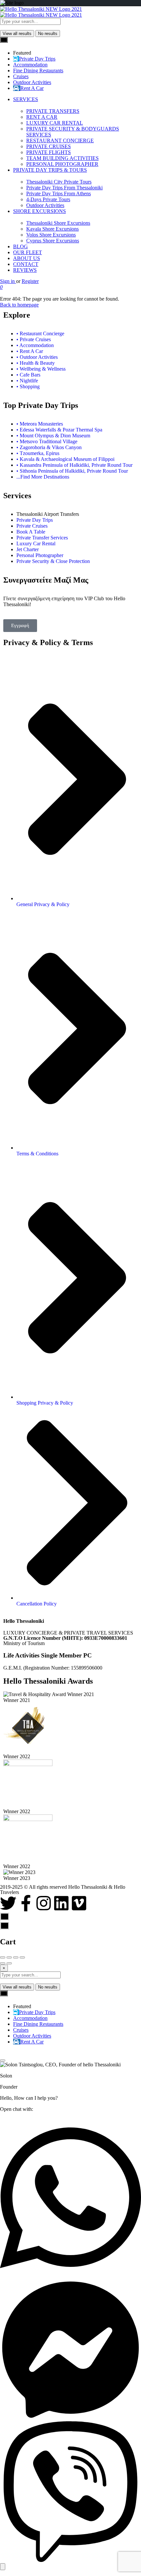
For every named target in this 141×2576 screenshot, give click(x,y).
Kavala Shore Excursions (52, 229)
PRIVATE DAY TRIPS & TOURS (50, 170)
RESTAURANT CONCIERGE (60, 140)
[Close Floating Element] (3, 2060)
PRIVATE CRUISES (49, 146)
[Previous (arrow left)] (3, 1963)
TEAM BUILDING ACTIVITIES (62, 158)
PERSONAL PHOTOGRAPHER (62, 164)
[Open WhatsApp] (70, 2276)
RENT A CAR (42, 117)
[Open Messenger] (70, 2418)
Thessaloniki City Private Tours (59, 182)
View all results (17, 34)
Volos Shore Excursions (51, 235)
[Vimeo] (79, 1903)
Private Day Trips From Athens (59, 193)
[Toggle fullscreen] (16, 1957)
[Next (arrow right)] (9, 1963)
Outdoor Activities (45, 205)
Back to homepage (19, 305)
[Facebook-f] (26, 1903)
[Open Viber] (70, 2560)
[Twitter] (8, 1903)
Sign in (8, 281)
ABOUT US (27, 258)
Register (30, 281)
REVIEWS (25, 270)
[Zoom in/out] (22, 1957)
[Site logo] (41, 9)
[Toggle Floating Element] (3, 2567)
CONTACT (26, 264)
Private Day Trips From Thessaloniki (64, 188)
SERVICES (26, 99)
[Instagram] (44, 1903)
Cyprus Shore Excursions (53, 241)
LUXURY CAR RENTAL (55, 123)
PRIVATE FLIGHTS (49, 152)
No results (48, 34)
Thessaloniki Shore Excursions (58, 223)
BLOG (20, 246)
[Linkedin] (61, 1903)
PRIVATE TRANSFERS (53, 111)
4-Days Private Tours (48, 199)
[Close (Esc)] (3, 1957)
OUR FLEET (28, 252)
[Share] (9, 1957)
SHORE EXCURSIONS (40, 211)
